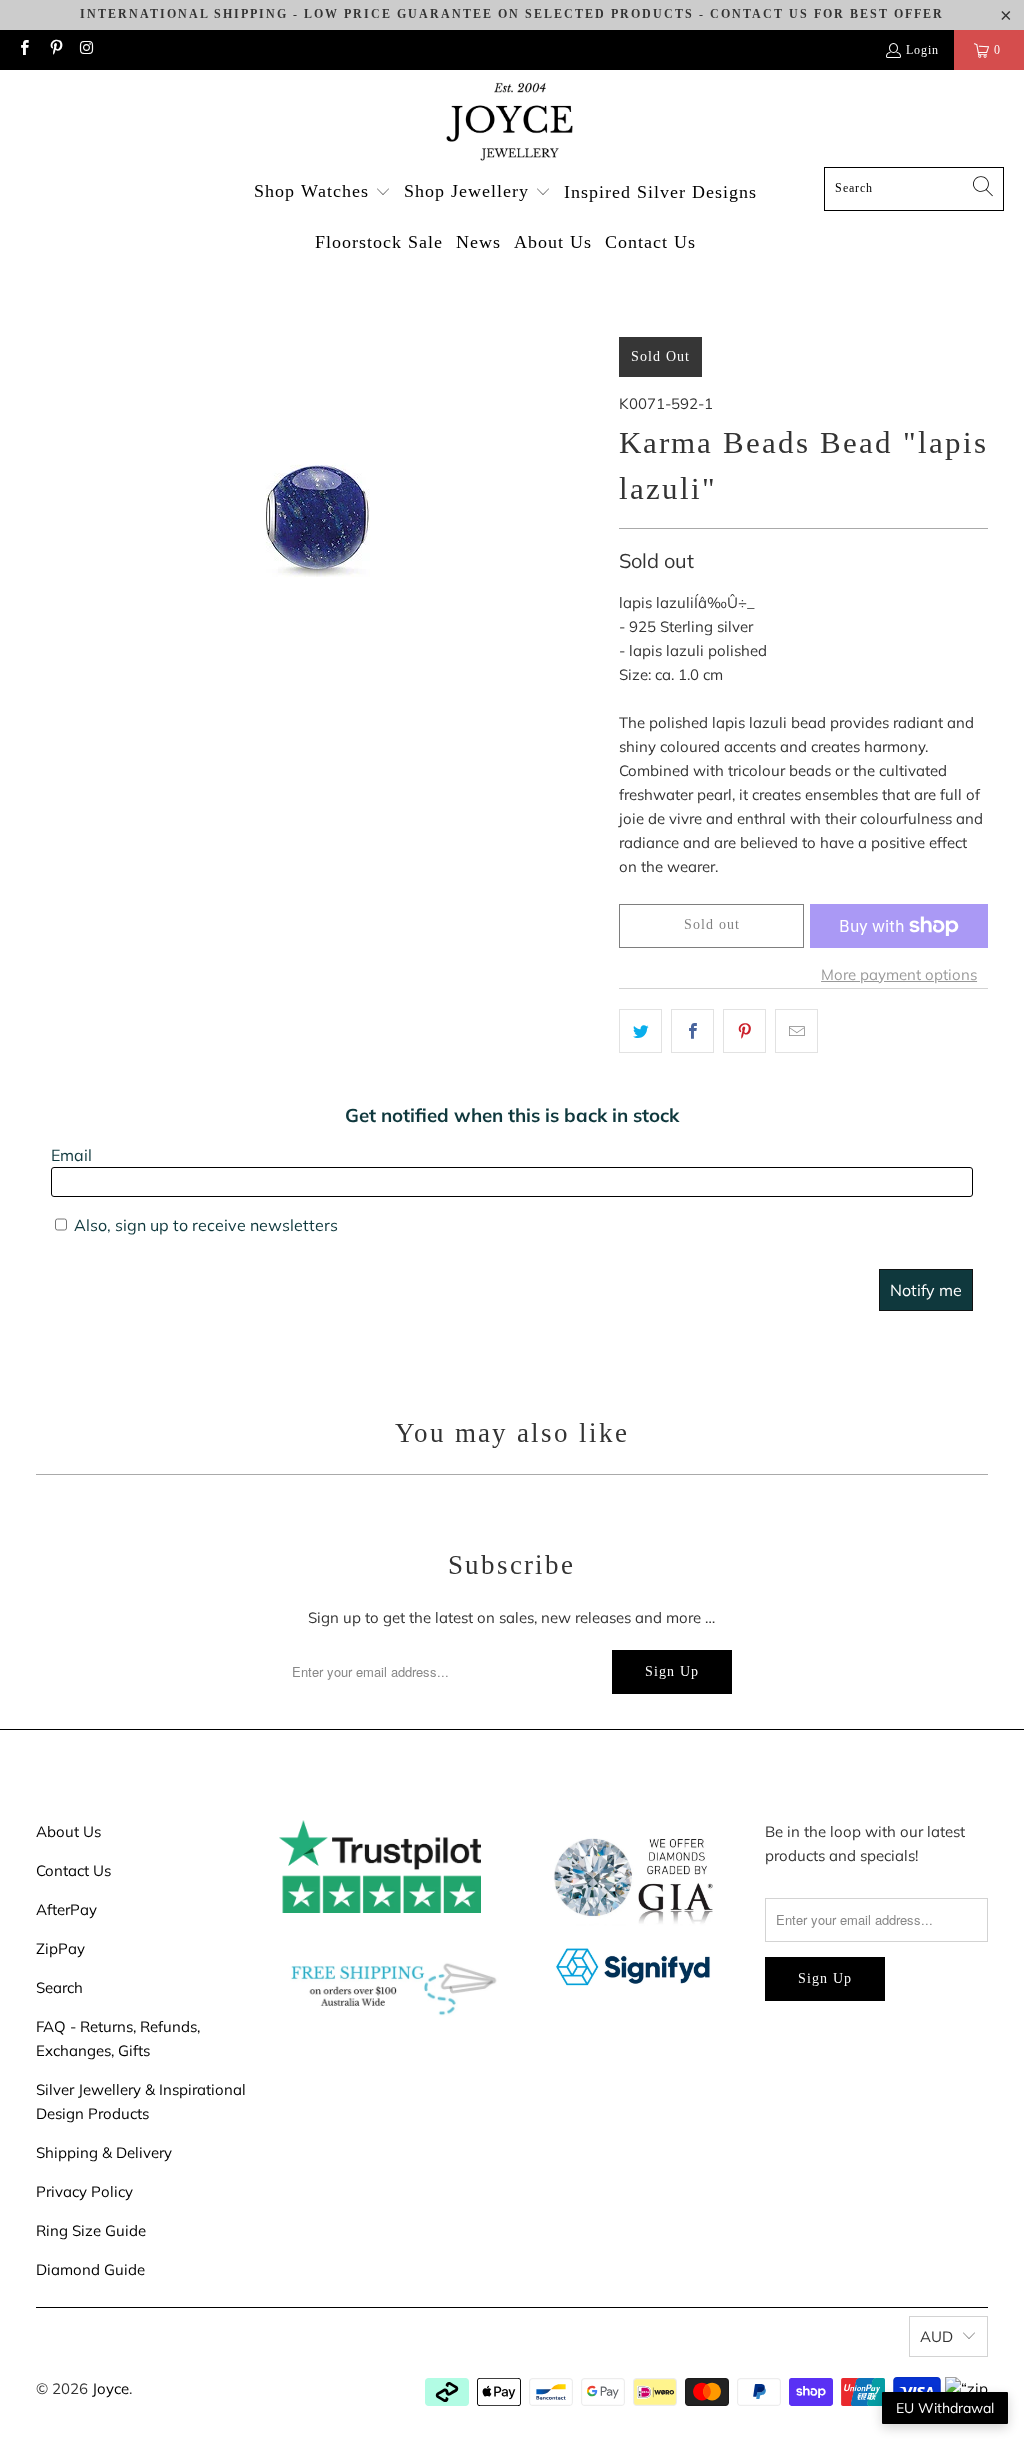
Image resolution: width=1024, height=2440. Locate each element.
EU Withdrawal (945, 2408)
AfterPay (66, 1909)
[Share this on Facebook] (692, 1031)
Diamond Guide (90, 2269)
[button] (322, 192)
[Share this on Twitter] (640, 1031)
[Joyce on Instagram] (86, 50)
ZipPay (60, 1948)
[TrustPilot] (380, 1907)
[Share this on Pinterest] (744, 1031)
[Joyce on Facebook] (23, 50)
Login (922, 50)
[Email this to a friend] (796, 1031)
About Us (68, 1831)
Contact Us (73, 1870)
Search (59, 1987)
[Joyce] (512, 123)
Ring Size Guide (91, 2230)
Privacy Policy (84, 2191)
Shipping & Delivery (104, 2152)
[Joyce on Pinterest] (54, 50)
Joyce (110, 2388)
